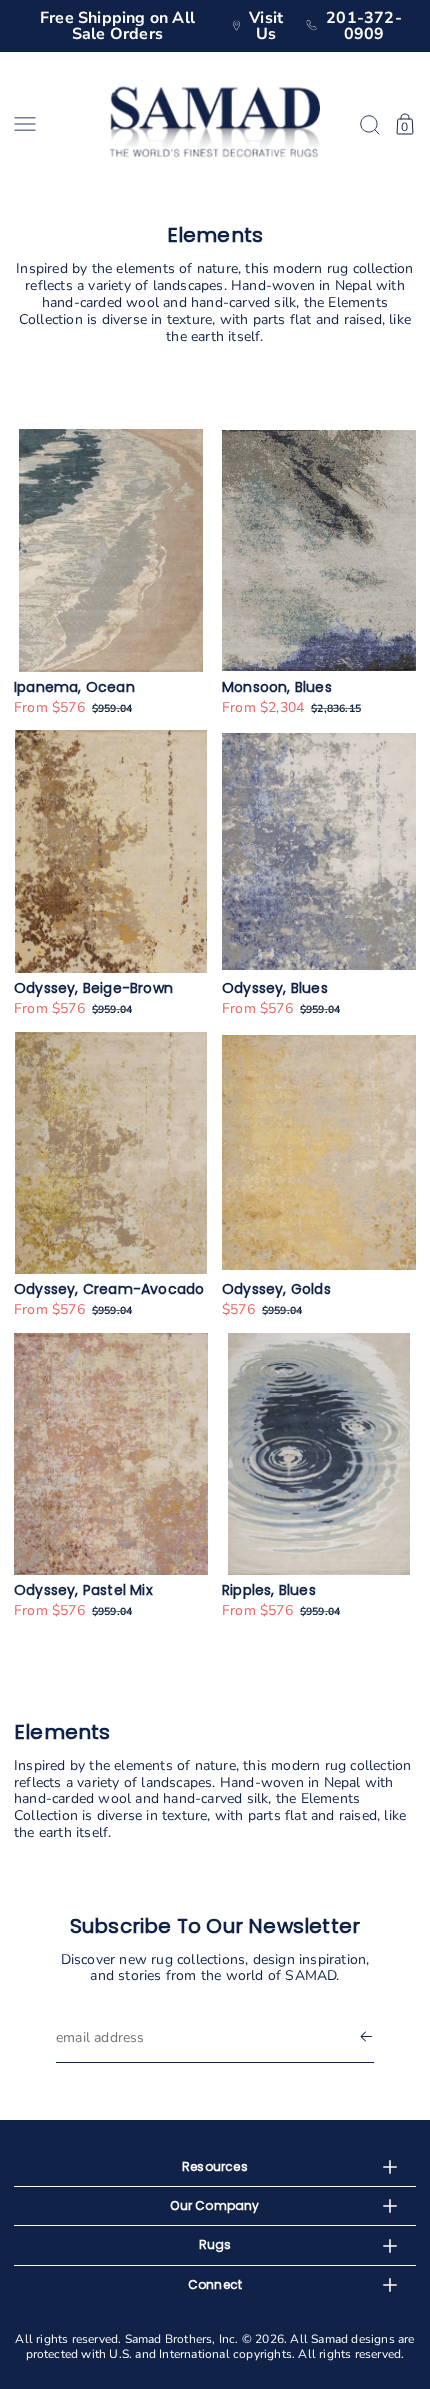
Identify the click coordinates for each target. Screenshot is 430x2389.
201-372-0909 (364, 26)
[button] (55, 124)
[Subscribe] (366, 2038)
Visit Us (266, 26)
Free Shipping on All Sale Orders (117, 26)
